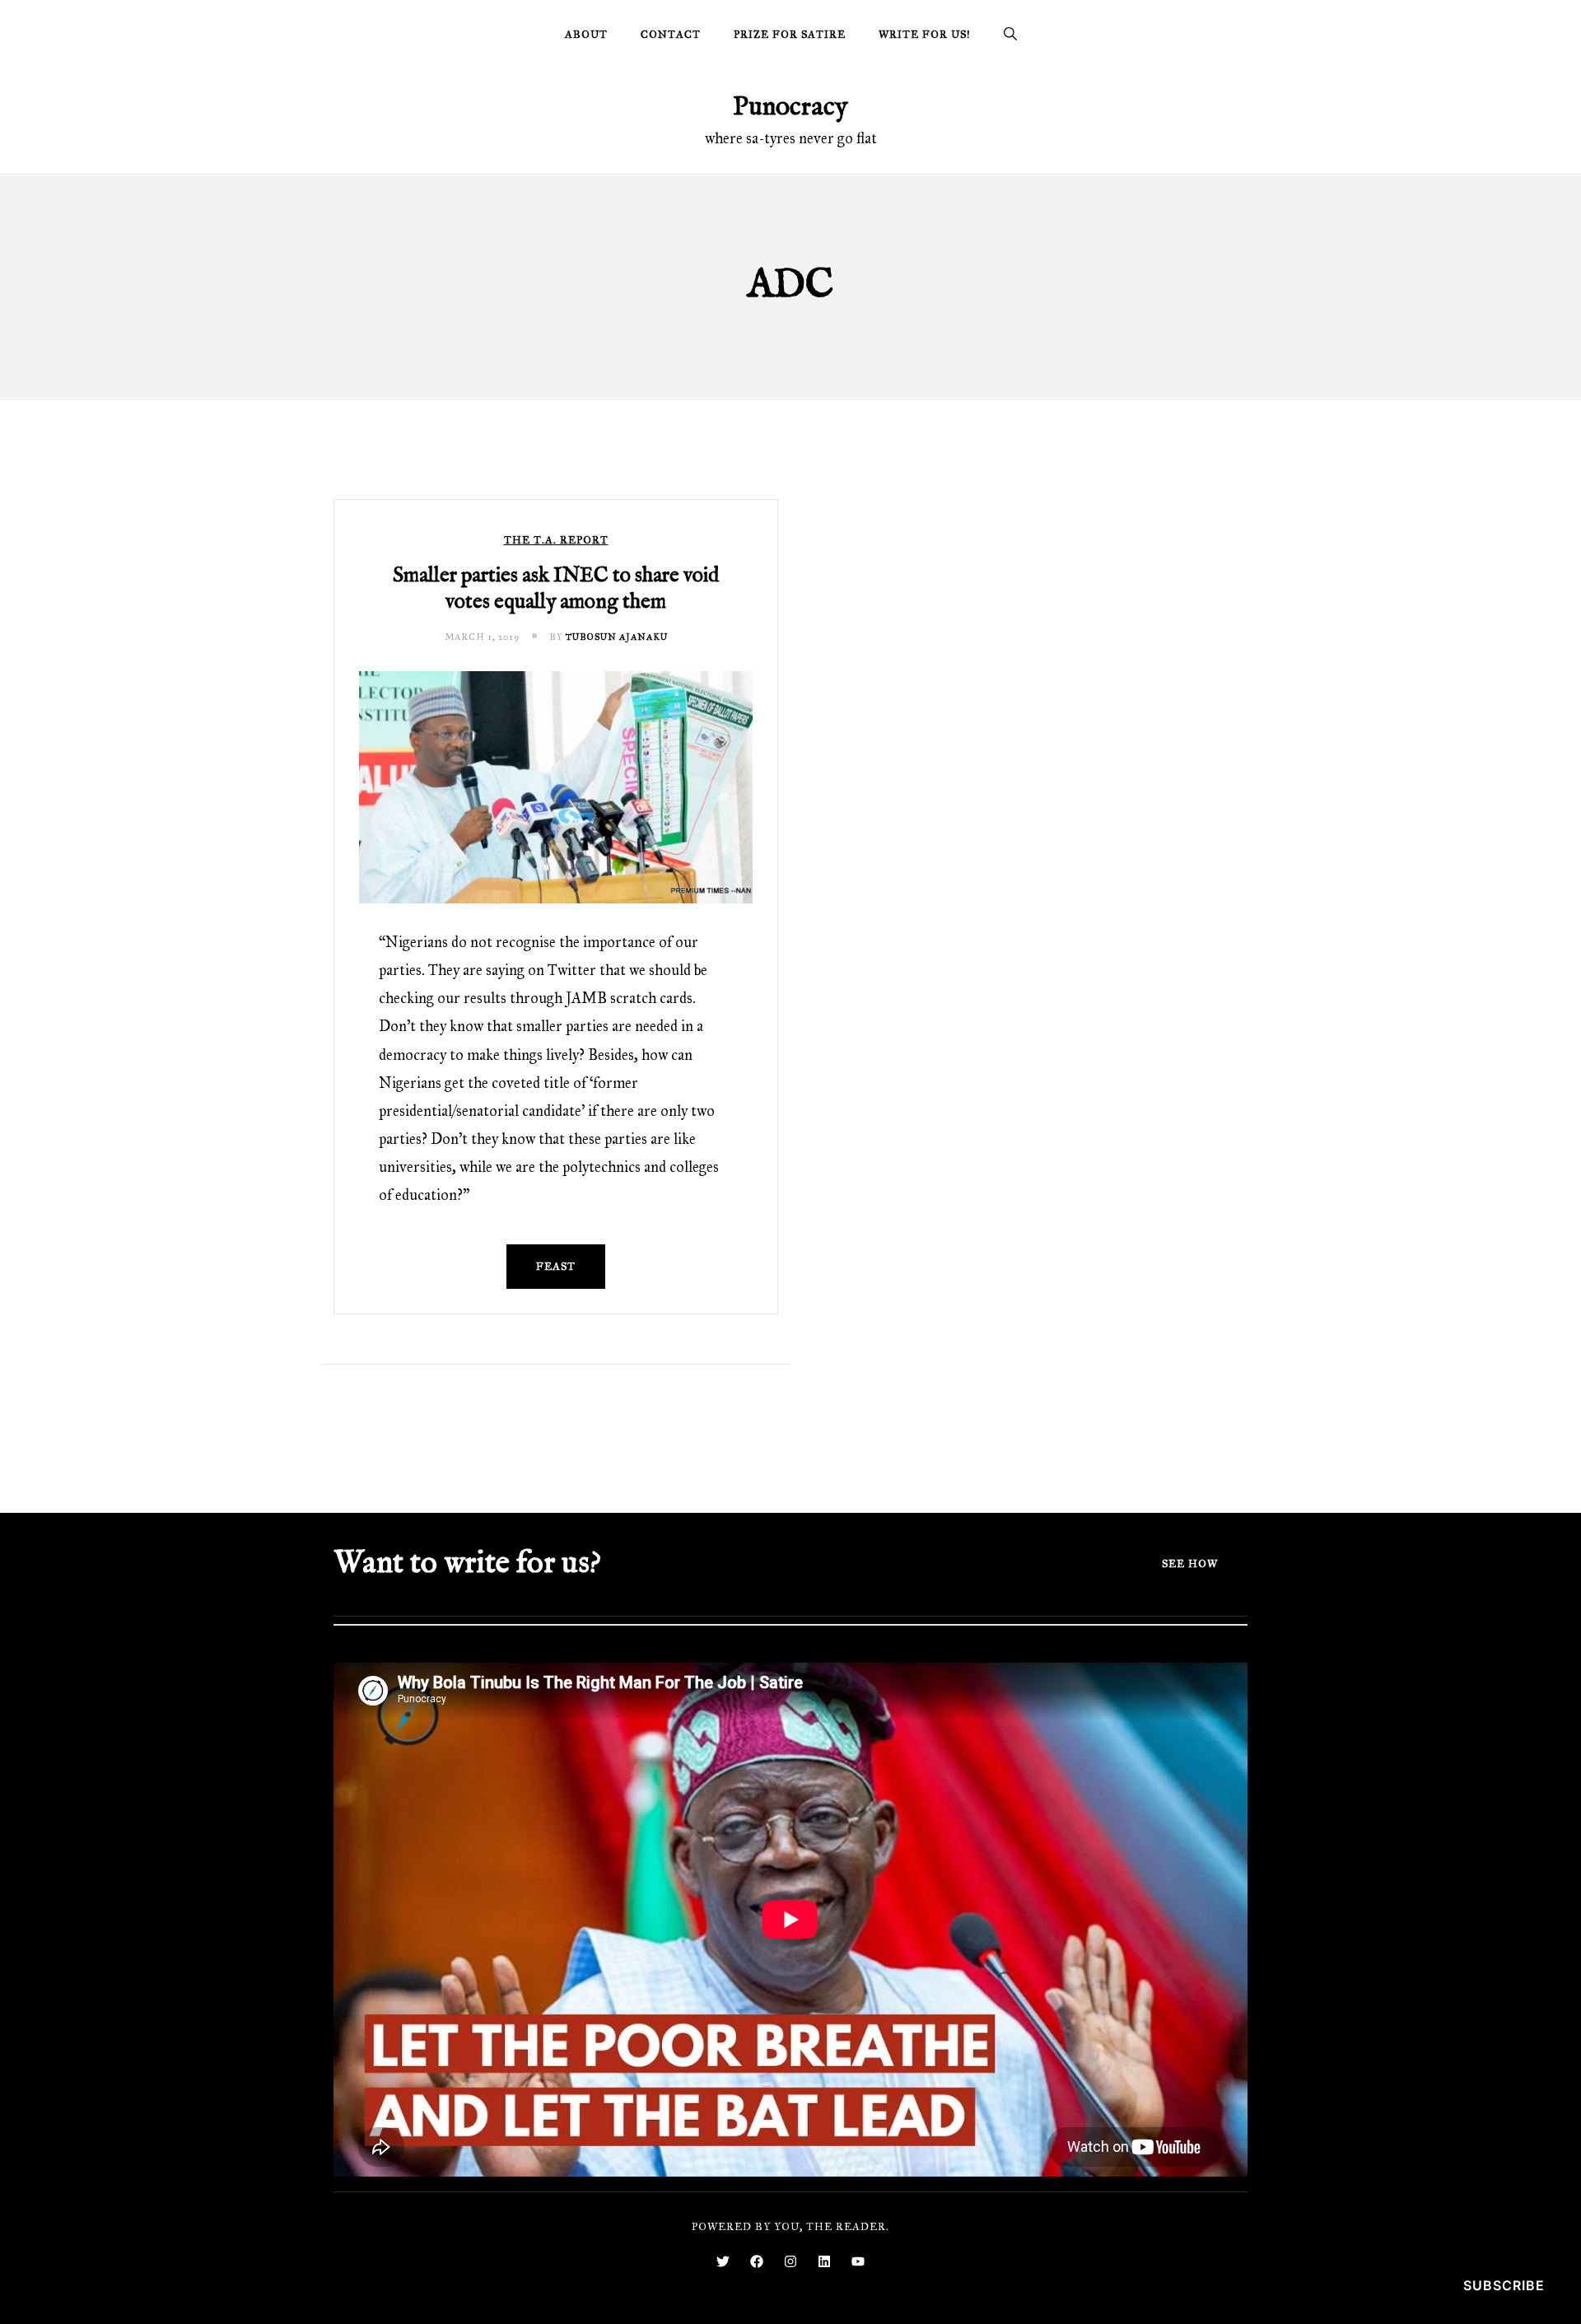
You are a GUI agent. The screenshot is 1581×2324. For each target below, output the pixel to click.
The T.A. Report (556, 541)
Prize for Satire (790, 35)
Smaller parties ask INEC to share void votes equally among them (556, 589)
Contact (671, 35)
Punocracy (790, 107)
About (586, 35)
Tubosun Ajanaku (617, 637)
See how (1190, 1564)
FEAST (556, 1267)
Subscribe (1504, 2285)
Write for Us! (925, 35)
